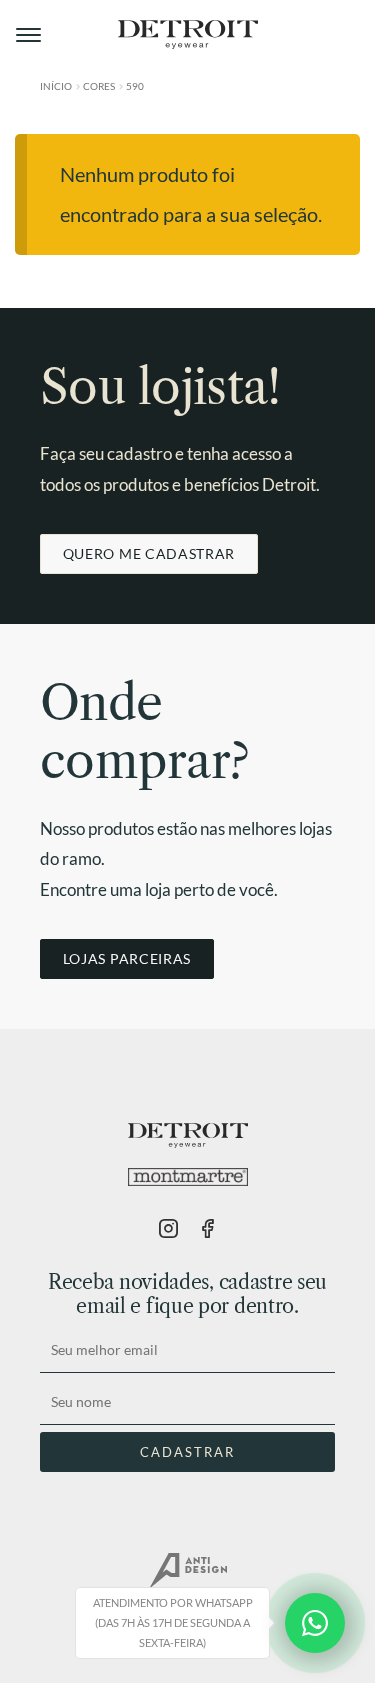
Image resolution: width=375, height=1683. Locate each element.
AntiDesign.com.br (188, 1571)
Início (56, 86)
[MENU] (30, 35)
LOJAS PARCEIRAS (127, 958)
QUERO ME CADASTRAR (149, 553)
